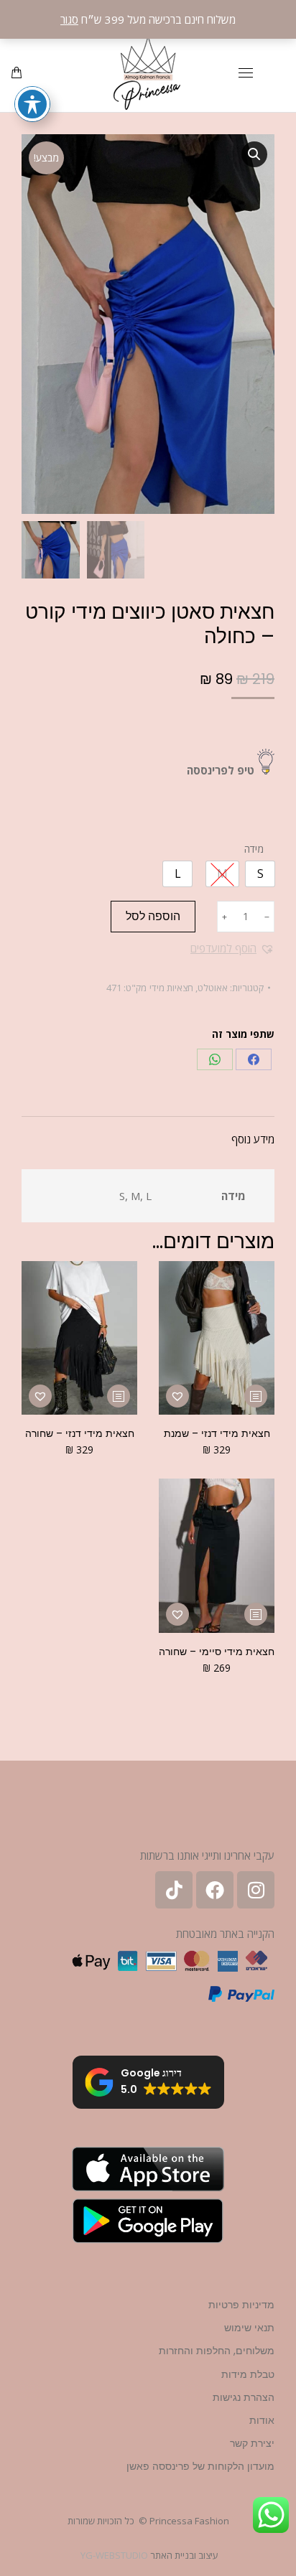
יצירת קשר (252, 2443)
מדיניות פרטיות (241, 2305)
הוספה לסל (153, 916)
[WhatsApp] (215, 1059)
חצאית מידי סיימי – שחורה (217, 1652)
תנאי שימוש (249, 2328)
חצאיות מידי (171, 988)
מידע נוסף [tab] (253, 1139)
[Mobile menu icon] (246, 73)
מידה (254, 849)
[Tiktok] (174, 1890)
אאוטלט (213, 988)
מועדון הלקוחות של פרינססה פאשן (200, 2466)
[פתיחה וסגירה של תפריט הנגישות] (32, 104)
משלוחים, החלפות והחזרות (217, 2351)
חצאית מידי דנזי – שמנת (217, 1433)
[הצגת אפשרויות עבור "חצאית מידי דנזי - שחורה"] (119, 1396)
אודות (262, 2420)
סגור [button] (69, 19)
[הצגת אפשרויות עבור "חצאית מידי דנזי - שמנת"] (256, 1396)
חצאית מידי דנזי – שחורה (80, 1433)
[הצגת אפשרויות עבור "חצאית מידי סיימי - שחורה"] (256, 1614)
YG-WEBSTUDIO (114, 2555)
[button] (254, 154)
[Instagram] (256, 1890)
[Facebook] (254, 1059)
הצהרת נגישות (244, 2397)
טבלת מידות (248, 2374)
